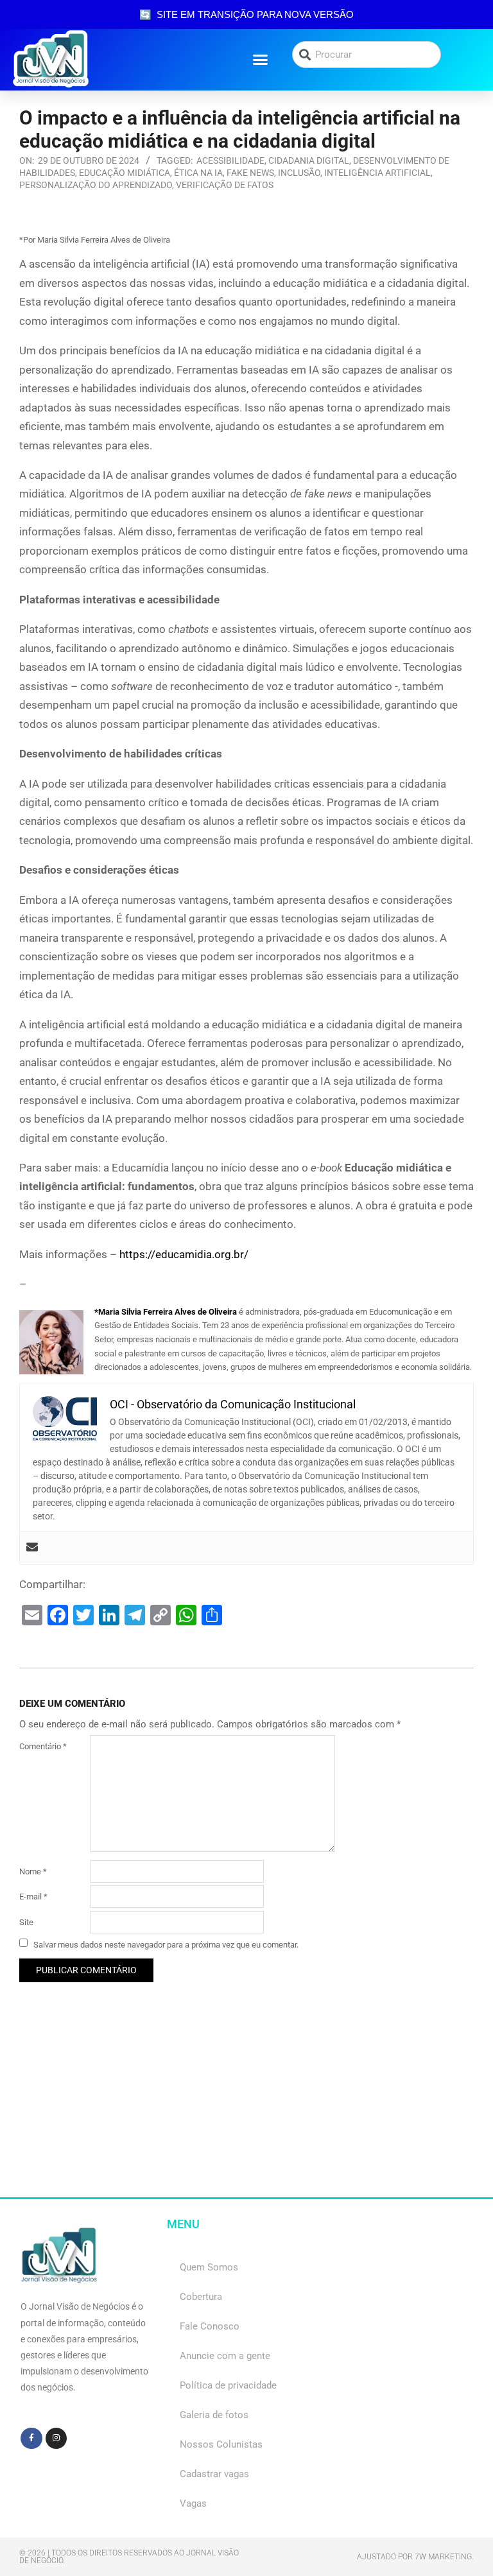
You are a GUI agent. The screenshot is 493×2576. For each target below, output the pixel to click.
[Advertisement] (246, 2107)
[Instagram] (56, 2439)
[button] (261, 60)
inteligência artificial (377, 173)
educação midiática (125, 173)
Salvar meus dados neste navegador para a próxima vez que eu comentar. (166, 1944)
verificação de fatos (225, 185)
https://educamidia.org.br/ (184, 1254)
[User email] (32, 1548)
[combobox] (367, 55)
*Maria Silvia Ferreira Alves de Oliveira (166, 1312)
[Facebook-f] (31, 2439)
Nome (33, 1871)
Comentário (43, 1746)
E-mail (33, 1897)
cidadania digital (309, 160)
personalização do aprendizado (96, 185)
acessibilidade (230, 160)
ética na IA (198, 173)
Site (26, 1922)
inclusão (299, 173)
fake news (250, 173)
